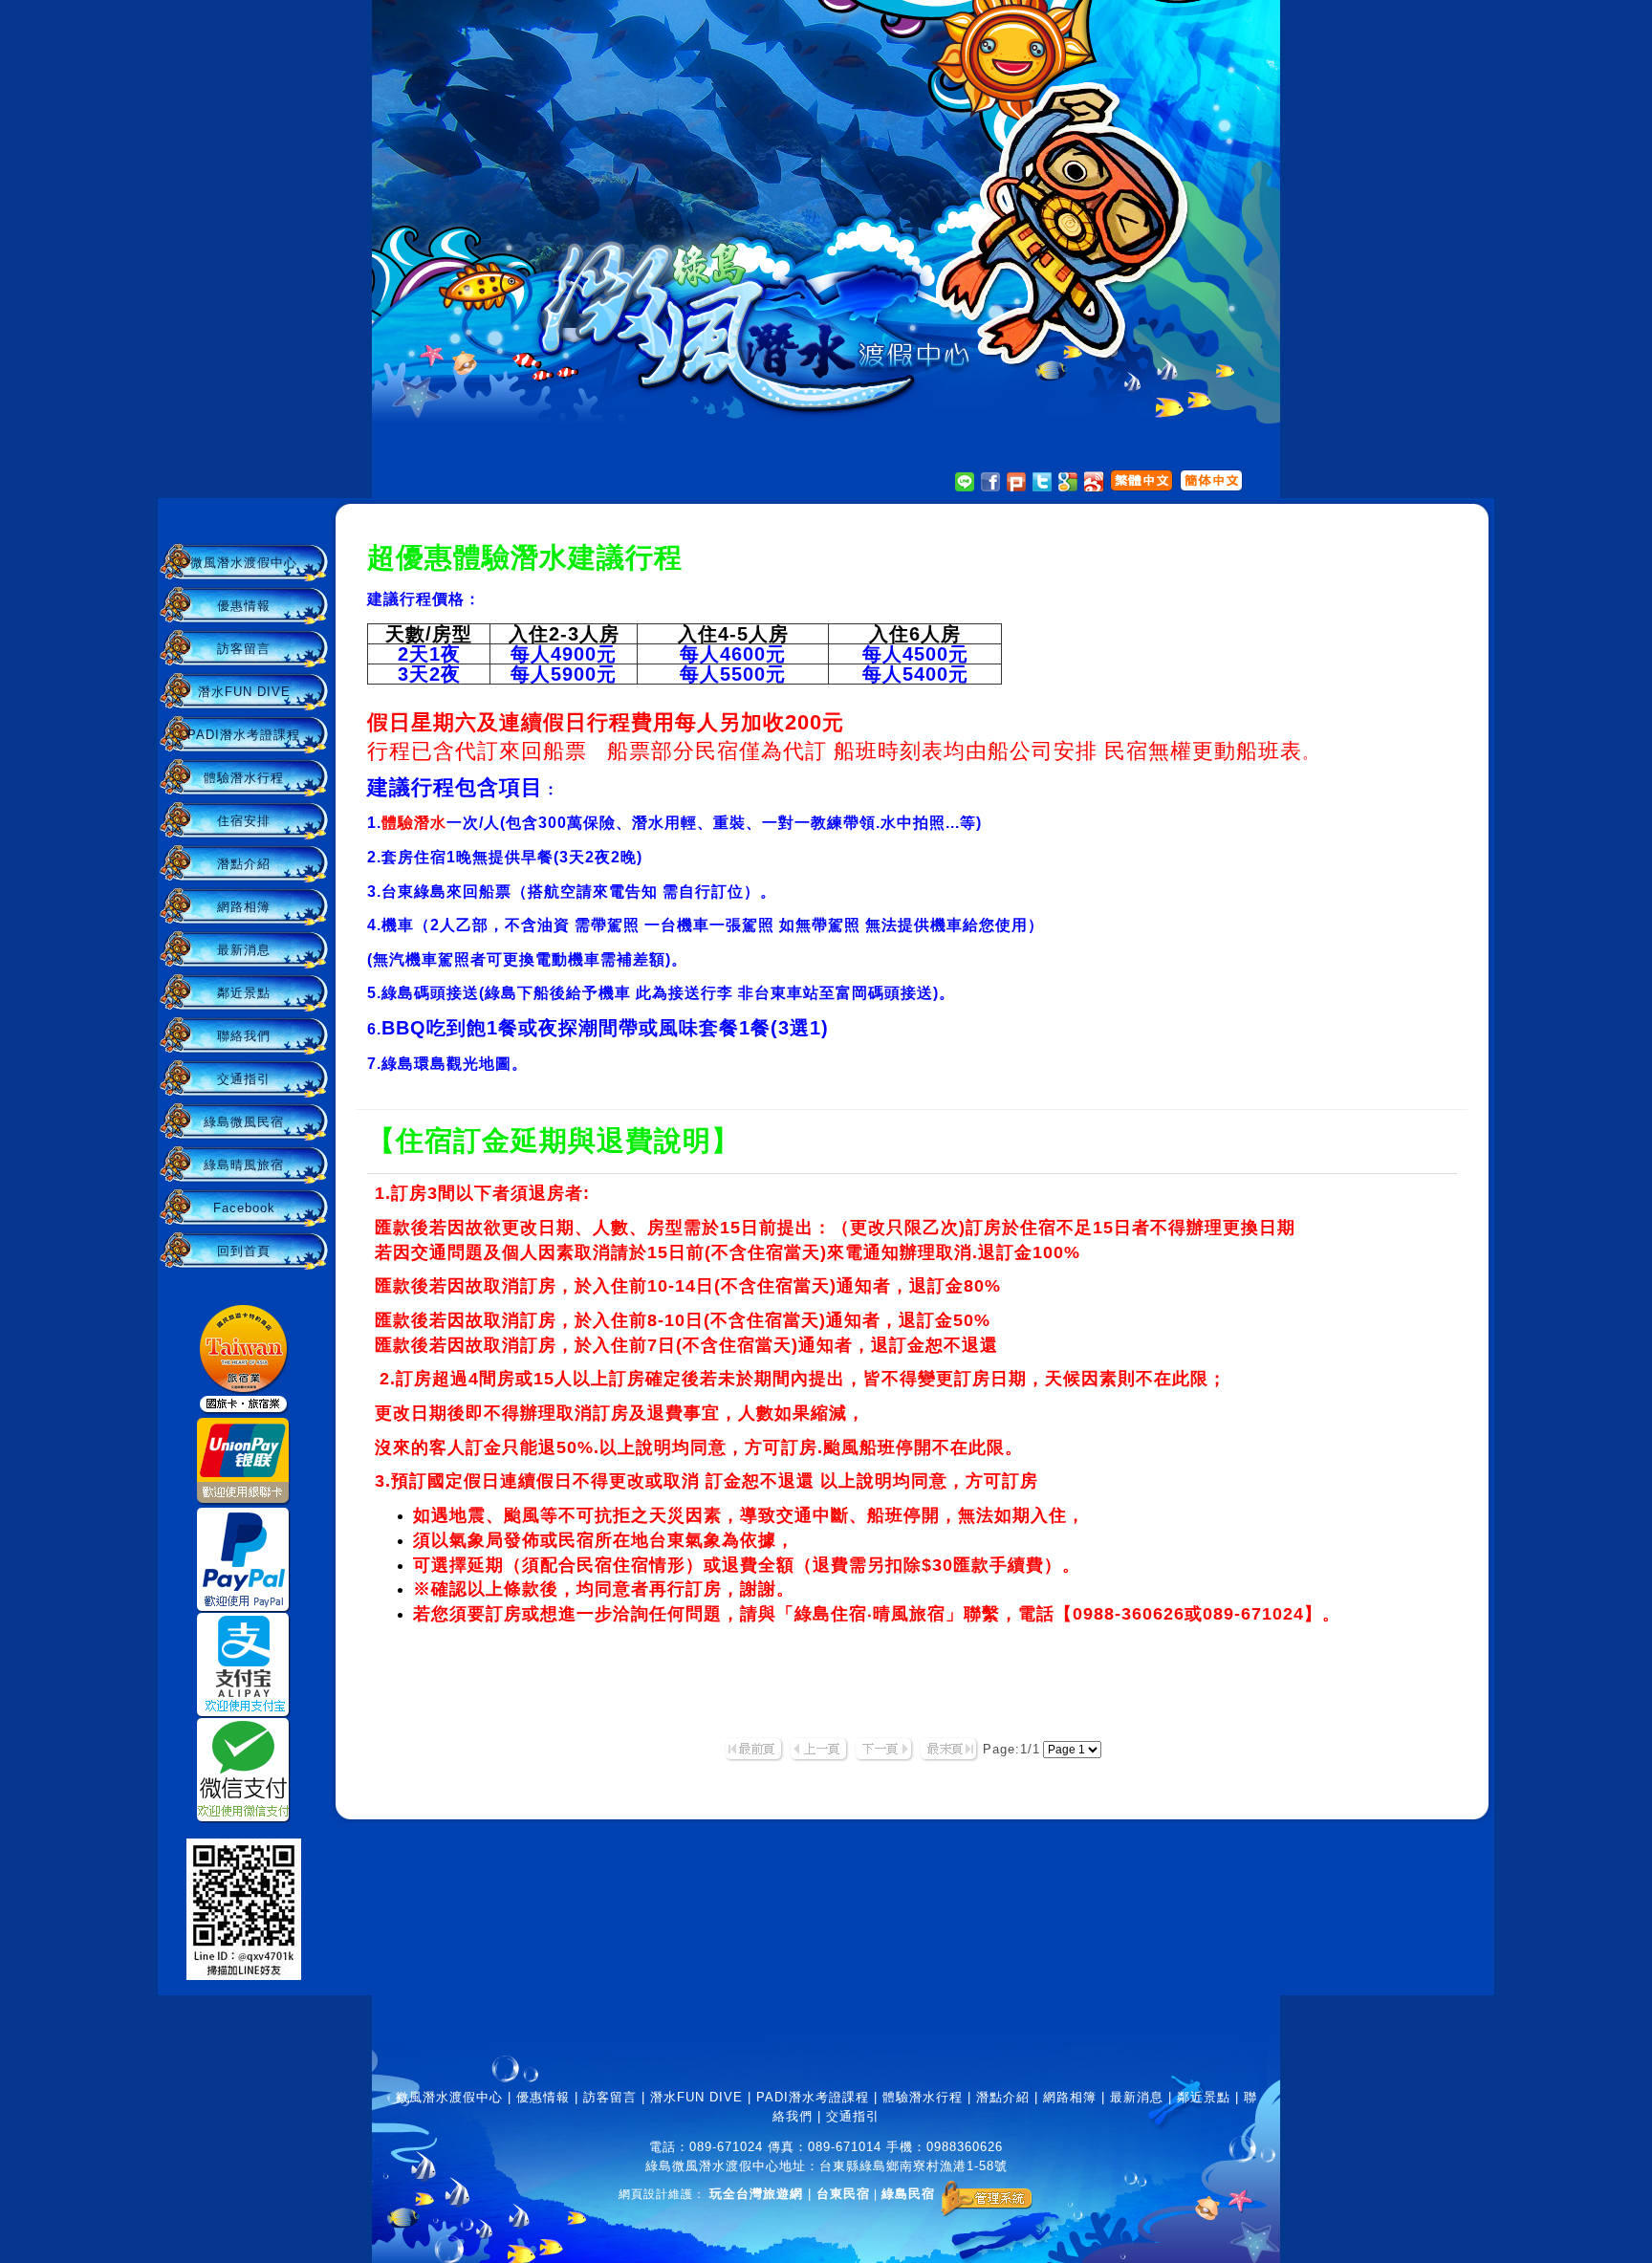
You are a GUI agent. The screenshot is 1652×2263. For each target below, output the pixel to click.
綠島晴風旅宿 (244, 1165)
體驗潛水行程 (244, 778)
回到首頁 (244, 1251)
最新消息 (244, 950)
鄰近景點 (244, 993)
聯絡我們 (244, 1036)
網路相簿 (244, 907)
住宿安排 (244, 821)
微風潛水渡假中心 (244, 563)
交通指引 (244, 1079)
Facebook (244, 1208)
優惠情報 (244, 606)
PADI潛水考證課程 (244, 735)
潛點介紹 (244, 864)
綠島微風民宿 (244, 1122)
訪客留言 (244, 649)
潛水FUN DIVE (244, 692)
